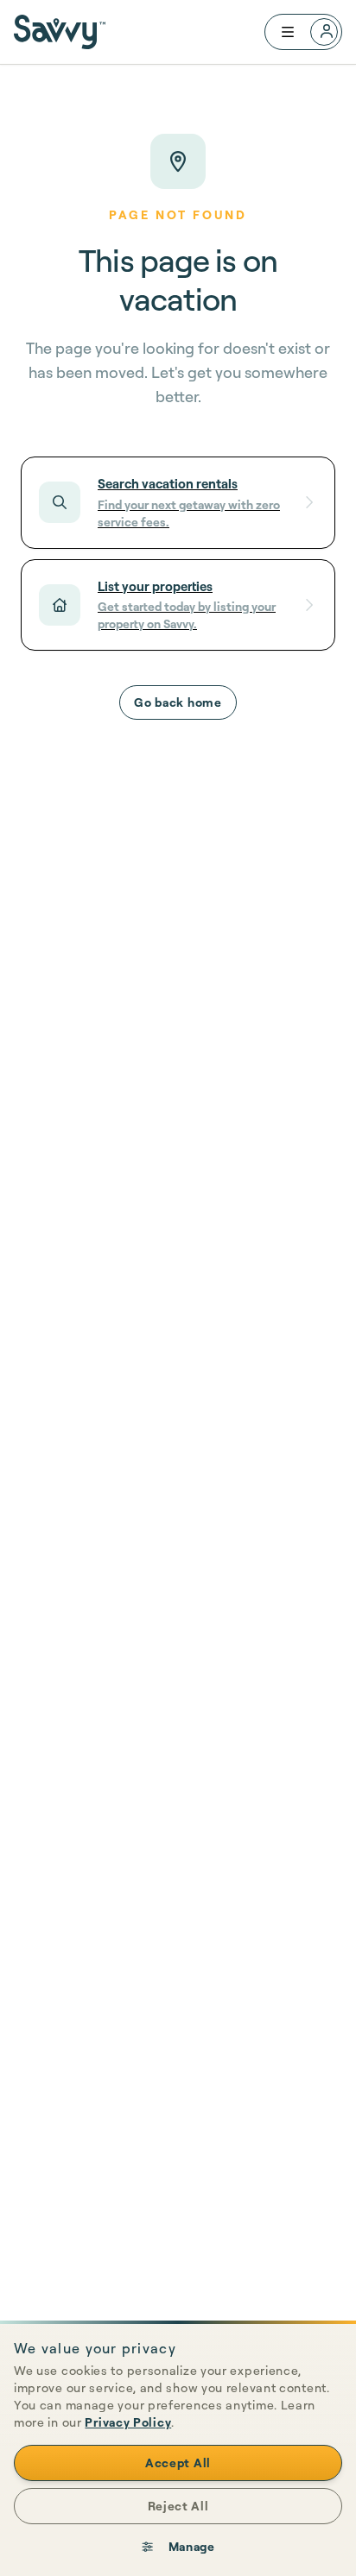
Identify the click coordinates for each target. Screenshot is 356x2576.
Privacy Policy (128, 2422)
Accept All (178, 2463)
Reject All (178, 2506)
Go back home (178, 702)
